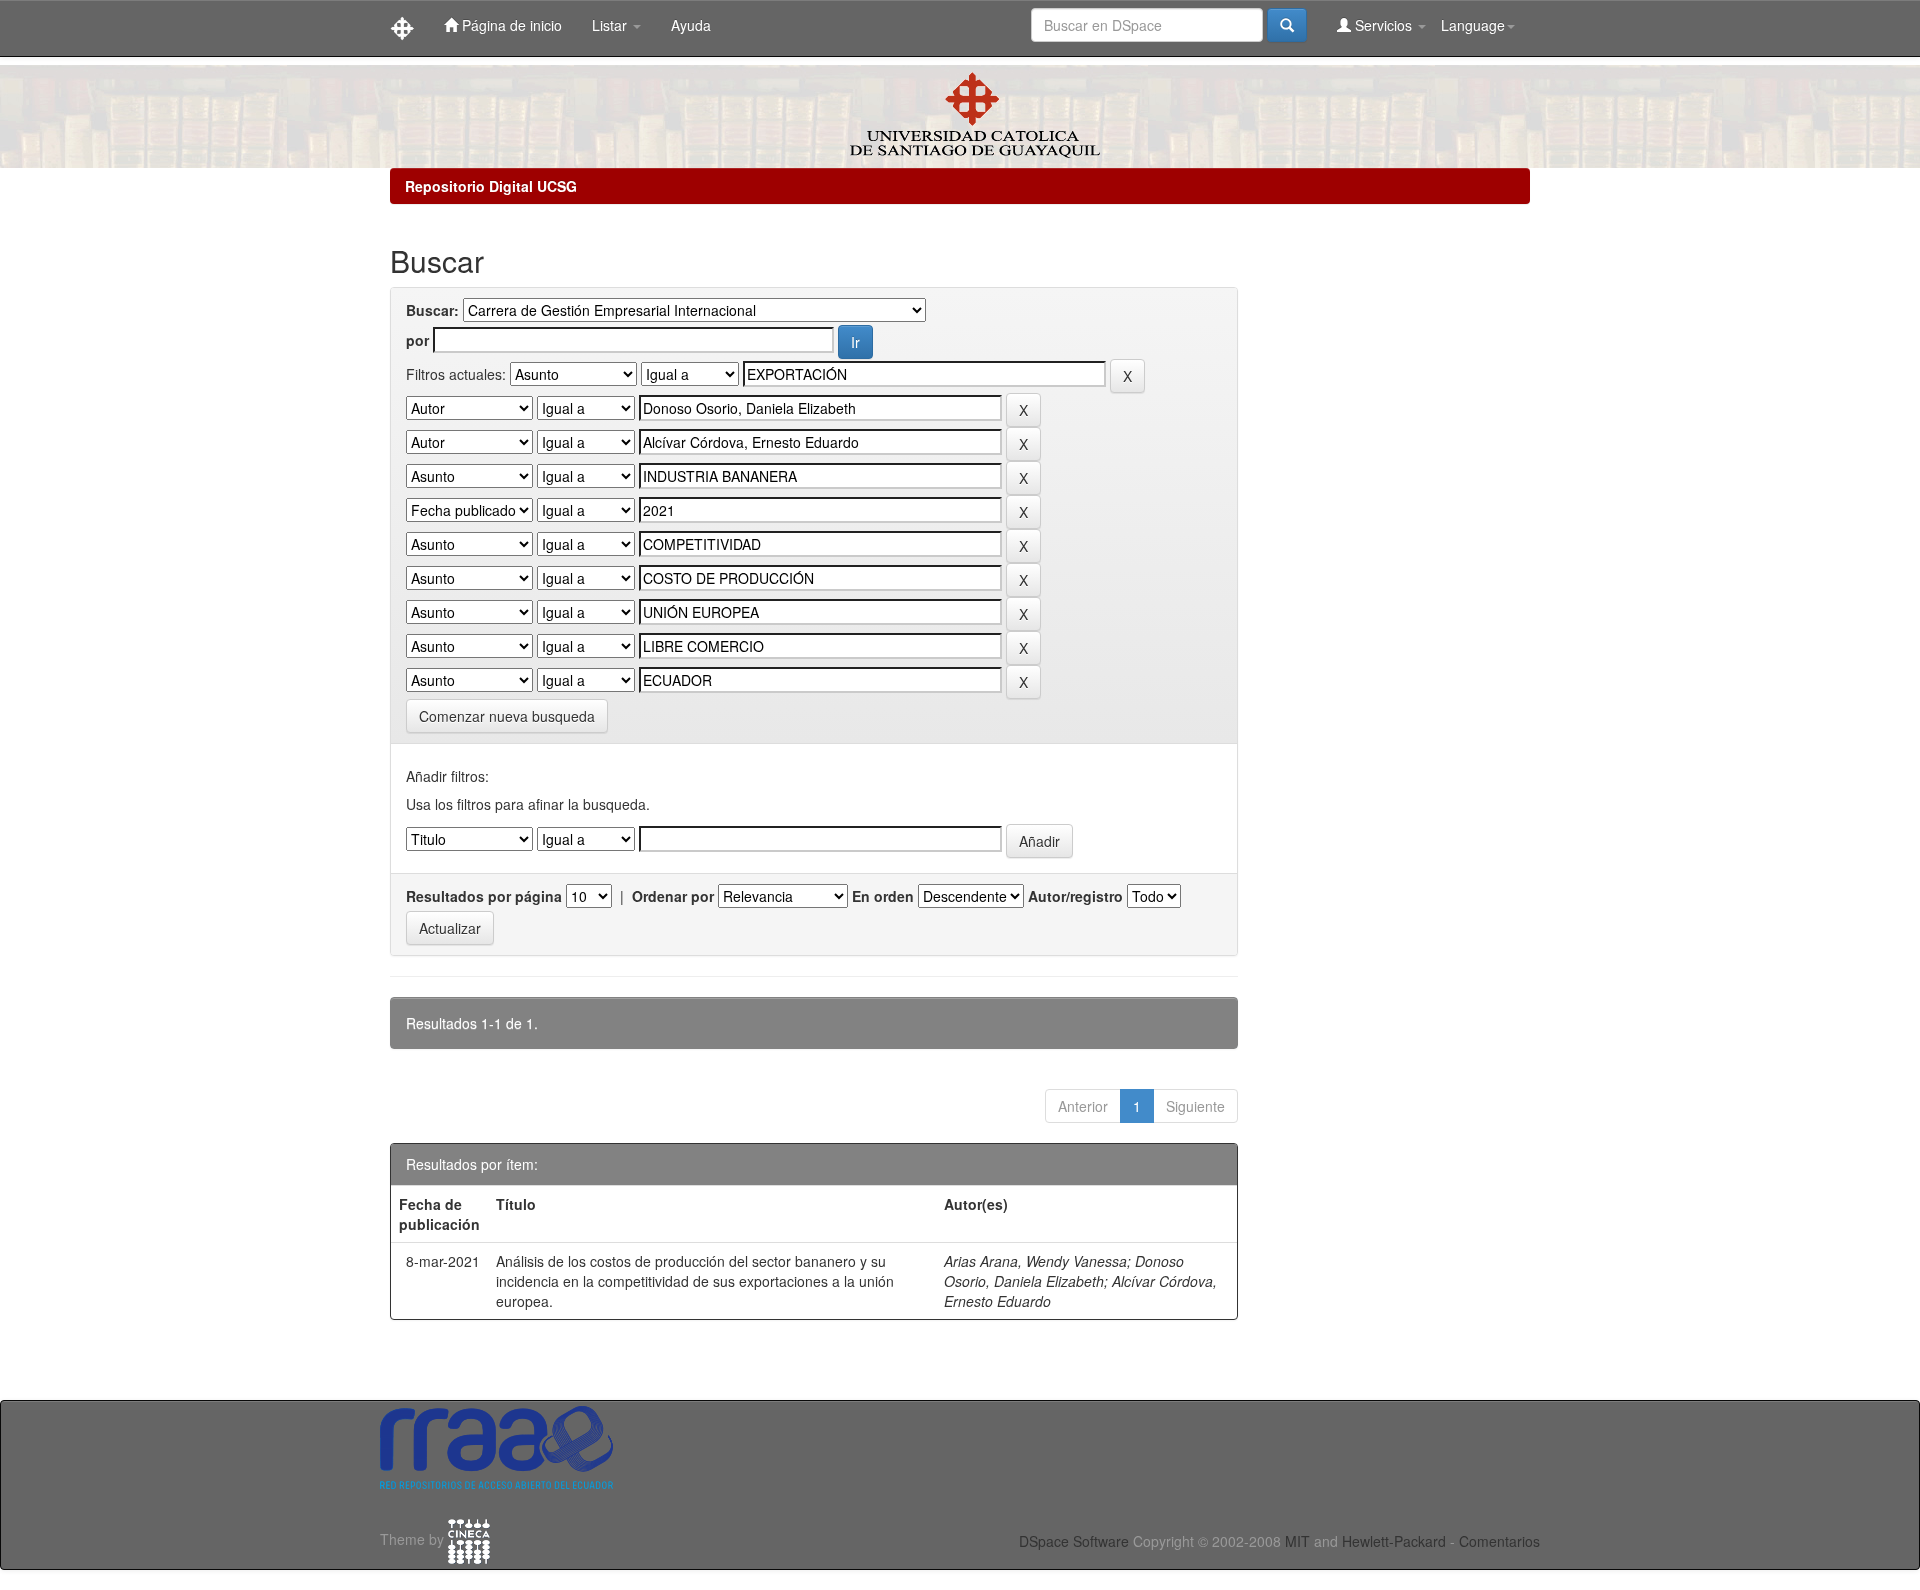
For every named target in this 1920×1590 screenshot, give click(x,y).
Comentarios (1499, 1541)
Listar (611, 25)
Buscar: (432, 310)
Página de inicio (510, 25)
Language (1473, 25)
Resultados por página (484, 896)
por (417, 340)
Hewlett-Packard (1394, 1541)
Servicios (1383, 25)
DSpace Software (1074, 1541)
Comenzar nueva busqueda (507, 716)
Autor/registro (1075, 896)
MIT (1297, 1541)
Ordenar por (673, 896)
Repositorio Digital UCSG (491, 186)
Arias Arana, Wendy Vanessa (1035, 1261)
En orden (883, 896)
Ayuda (691, 25)
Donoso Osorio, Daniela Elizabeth (1064, 1271)
